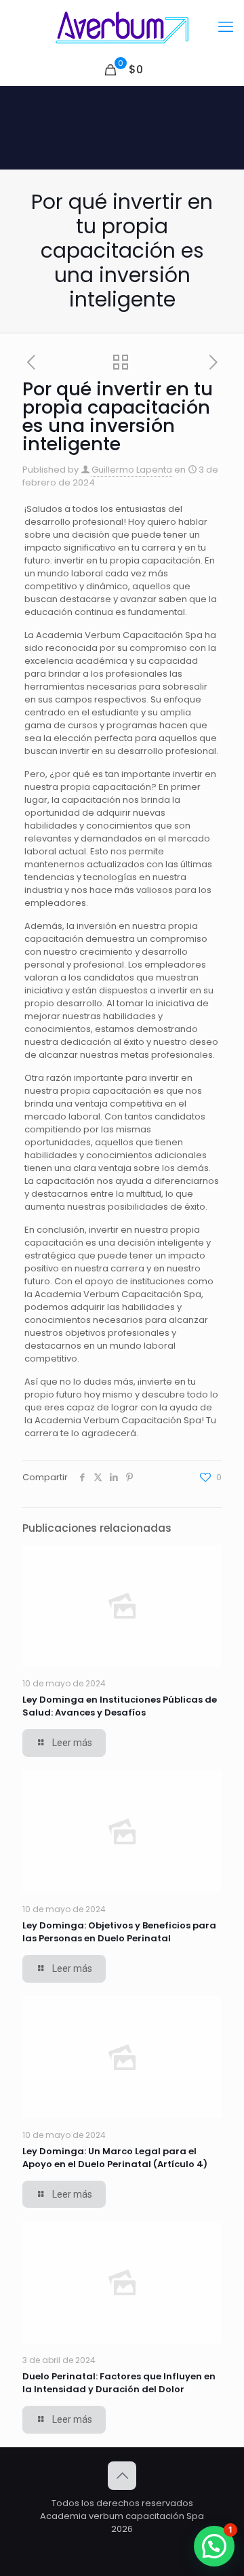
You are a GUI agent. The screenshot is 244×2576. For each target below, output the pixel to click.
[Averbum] (122, 27)
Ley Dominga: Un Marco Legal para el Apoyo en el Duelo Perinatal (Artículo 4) (115, 2158)
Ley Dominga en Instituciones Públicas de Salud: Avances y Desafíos (120, 1706)
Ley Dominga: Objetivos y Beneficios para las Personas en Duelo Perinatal (119, 1932)
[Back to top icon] (122, 2476)
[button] (214, 2546)
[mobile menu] (226, 27)
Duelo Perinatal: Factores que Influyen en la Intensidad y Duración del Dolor (119, 2383)
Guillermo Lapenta (132, 470)
